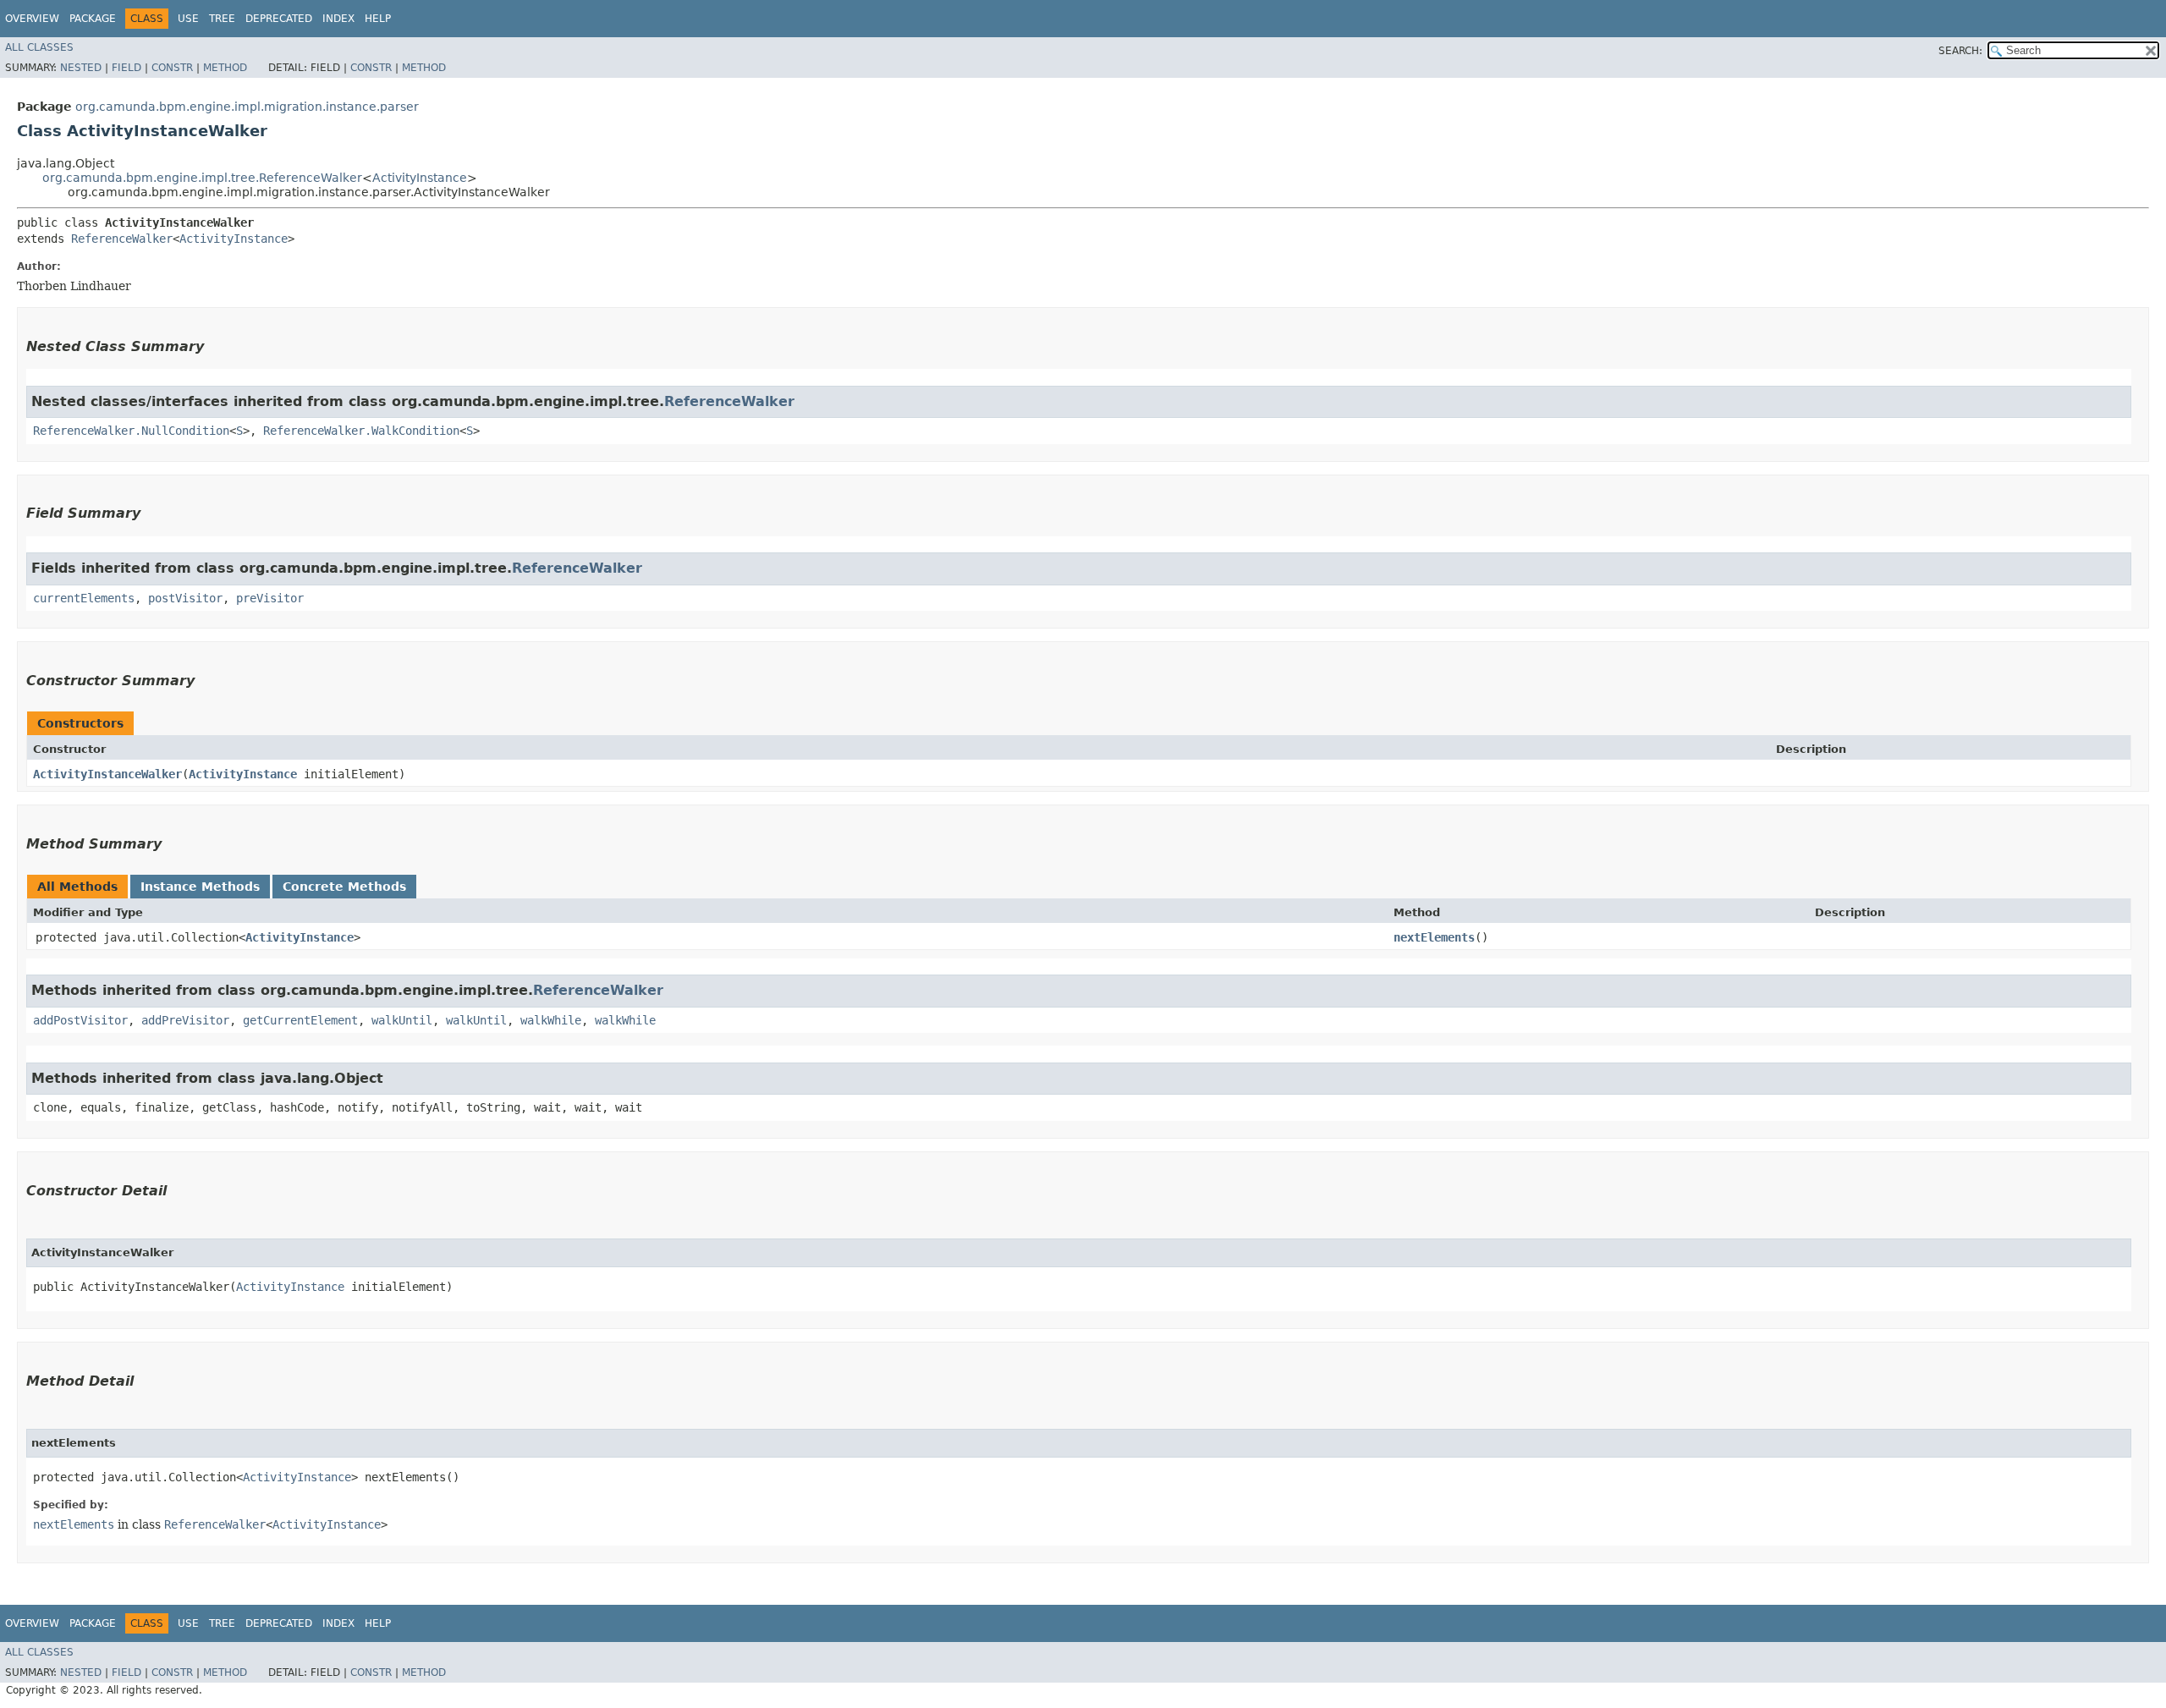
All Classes (39, 47)
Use (188, 19)
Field (126, 68)
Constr (172, 68)
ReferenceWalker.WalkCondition (361, 431)
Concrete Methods (344, 887)
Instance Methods (200, 887)
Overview (32, 19)
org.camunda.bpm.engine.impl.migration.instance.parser (247, 107)
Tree (222, 19)
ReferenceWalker (122, 239)
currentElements (84, 598)
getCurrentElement (300, 1020)
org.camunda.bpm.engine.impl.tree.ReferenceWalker (202, 178)
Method (225, 68)
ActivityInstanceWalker (107, 774)
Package (93, 19)
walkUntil (402, 1020)
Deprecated (279, 19)
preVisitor (270, 598)
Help (378, 19)
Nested (81, 68)
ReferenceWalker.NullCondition (131, 431)
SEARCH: (1960, 51)
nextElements (1434, 937)
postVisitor (185, 598)
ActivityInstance (420, 178)
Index (338, 19)
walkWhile (551, 1020)
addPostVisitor (80, 1020)
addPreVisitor (185, 1020)
